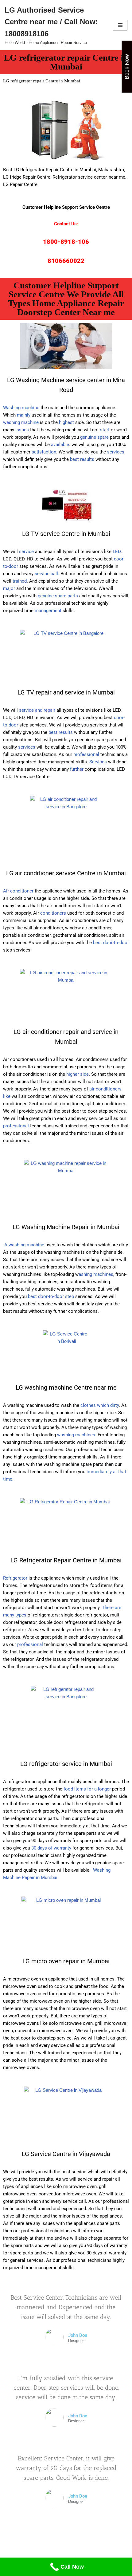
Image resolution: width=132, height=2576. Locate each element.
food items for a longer (87, 1789)
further (77, 769)
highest (66, 422)
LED (117, 552)
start (105, 430)
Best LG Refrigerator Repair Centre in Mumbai (50, 170)
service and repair (37, 710)
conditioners (53, 913)
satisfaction (44, 452)
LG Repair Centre (20, 184)
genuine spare (94, 437)
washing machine (21, 422)
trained (20, 581)
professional (86, 754)
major (9, 588)
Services (98, 762)
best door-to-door (111, 943)
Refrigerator (15, 1578)
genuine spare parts (58, 596)
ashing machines (96, 1274)
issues (22, 430)
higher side (78, 1074)
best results (82, 459)
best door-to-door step (51, 1296)
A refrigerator (17, 1782)
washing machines (76, 1435)
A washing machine (24, 1245)
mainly (24, 415)
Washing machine (21, 408)
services (116, 452)
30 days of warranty (51, 1848)
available (60, 445)
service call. (47, 574)
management (48, 611)
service (26, 552)
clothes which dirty (99, 1405)
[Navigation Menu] (120, 25)
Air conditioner (18, 891)
